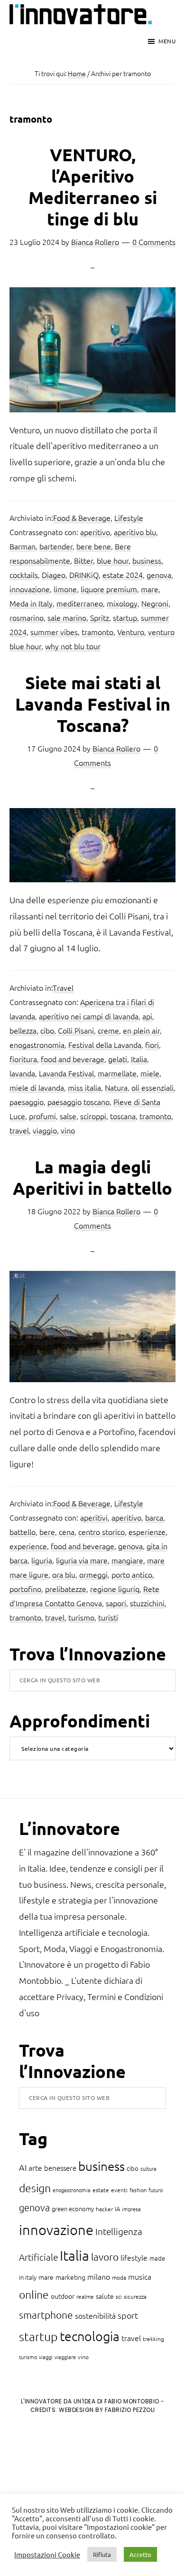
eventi (119, 2190)
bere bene (94, 546)
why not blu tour (73, 646)
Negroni (155, 603)
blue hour (113, 560)
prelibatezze (66, 1589)
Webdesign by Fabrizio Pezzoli (107, 2410)
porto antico (132, 1574)
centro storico (102, 1532)
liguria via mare (82, 1560)
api (147, 1016)
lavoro (105, 2257)
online (34, 2294)
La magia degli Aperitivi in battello (92, 1177)
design (35, 2188)
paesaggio (27, 1102)
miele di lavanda (37, 1087)
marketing (70, 2277)
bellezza (23, 1030)
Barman (23, 546)
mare (150, 589)
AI (23, 2167)
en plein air (141, 1030)
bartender (56, 546)
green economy (73, 2209)
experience (28, 1546)
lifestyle (134, 2257)
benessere (60, 2168)
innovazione (30, 589)
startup (125, 617)
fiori (152, 1044)
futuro (156, 2190)
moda (119, 2277)
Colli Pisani (76, 1030)
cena (67, 1532)
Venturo (131, 632)
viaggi (46, 2357)
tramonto (97, 632)
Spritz (100, 617)
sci (119, 2296)
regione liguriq (115, 1589)
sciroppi (93, 1116)
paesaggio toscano (79, 1102)
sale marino (67, 617)
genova (159, 575)
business (147, 560)
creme (108, 1030)
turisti (108, 1617)
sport (128, 2315)
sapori (116, 1603)
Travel (63, 987)
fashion (138, 2190)
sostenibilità (95, 2315)
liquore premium (109, 589)
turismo (81, 1617)
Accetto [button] (140, 2554)
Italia (139, 1059)
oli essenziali (153, 1087)
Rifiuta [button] (102, 2554)
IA (117, 2209)
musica (140, 2276)
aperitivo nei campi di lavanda (89, 1016)
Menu (167, 41)
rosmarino (27, 617)
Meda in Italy (31, 603)
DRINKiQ (84, 575)
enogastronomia (37, 1044)
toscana (123, 1116)
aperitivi (94, 1517)
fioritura (23, 1059)
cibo (47, 1030)
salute (105, 2296)
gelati (118, 1059)
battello (23, 1532)
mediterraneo (80, 603)
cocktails (24, 575)
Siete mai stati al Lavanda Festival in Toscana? (93, 704)
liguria (42, 1560)
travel (19, 1130)
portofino (25, 1589)
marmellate (117, 1073)
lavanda (22, 1073)
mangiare (127, 1560)
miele (150, 1073)
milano (99, 2276)
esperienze (147, 1532)
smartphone (46, 2315)
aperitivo (95, 532)
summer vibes (54, 632)
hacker (104, 2209)
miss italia (84, 1087)
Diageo (54, 575)
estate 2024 (123, 575)
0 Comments (154, 242)
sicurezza (135, 2296)
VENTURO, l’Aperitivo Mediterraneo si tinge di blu (93, 187)
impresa (131, 2209)
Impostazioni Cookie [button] (47, 2555)
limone (65, 589)
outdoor (63, 2296)
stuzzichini (147, 1603)
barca (154, 1517)
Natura (116, 1087)
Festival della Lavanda (105, 1044)
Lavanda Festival (66, 1073)
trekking (153, 2339)
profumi (42, 1116)
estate (101, 2190)
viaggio (45, 1130)
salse (68, 1116)
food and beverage (73, 1059)
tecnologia (90, 2336)
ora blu (64, 1574)
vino (68, 1130)
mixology (122, 603)
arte (35, 2167)
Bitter (83, 560)
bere (47, 1532)
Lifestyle (129, 517)
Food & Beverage (82, 517)
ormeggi (93, 1574)
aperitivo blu (135, 532)
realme (85, 2296)
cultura (148, 2168)
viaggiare (65, 2357)
